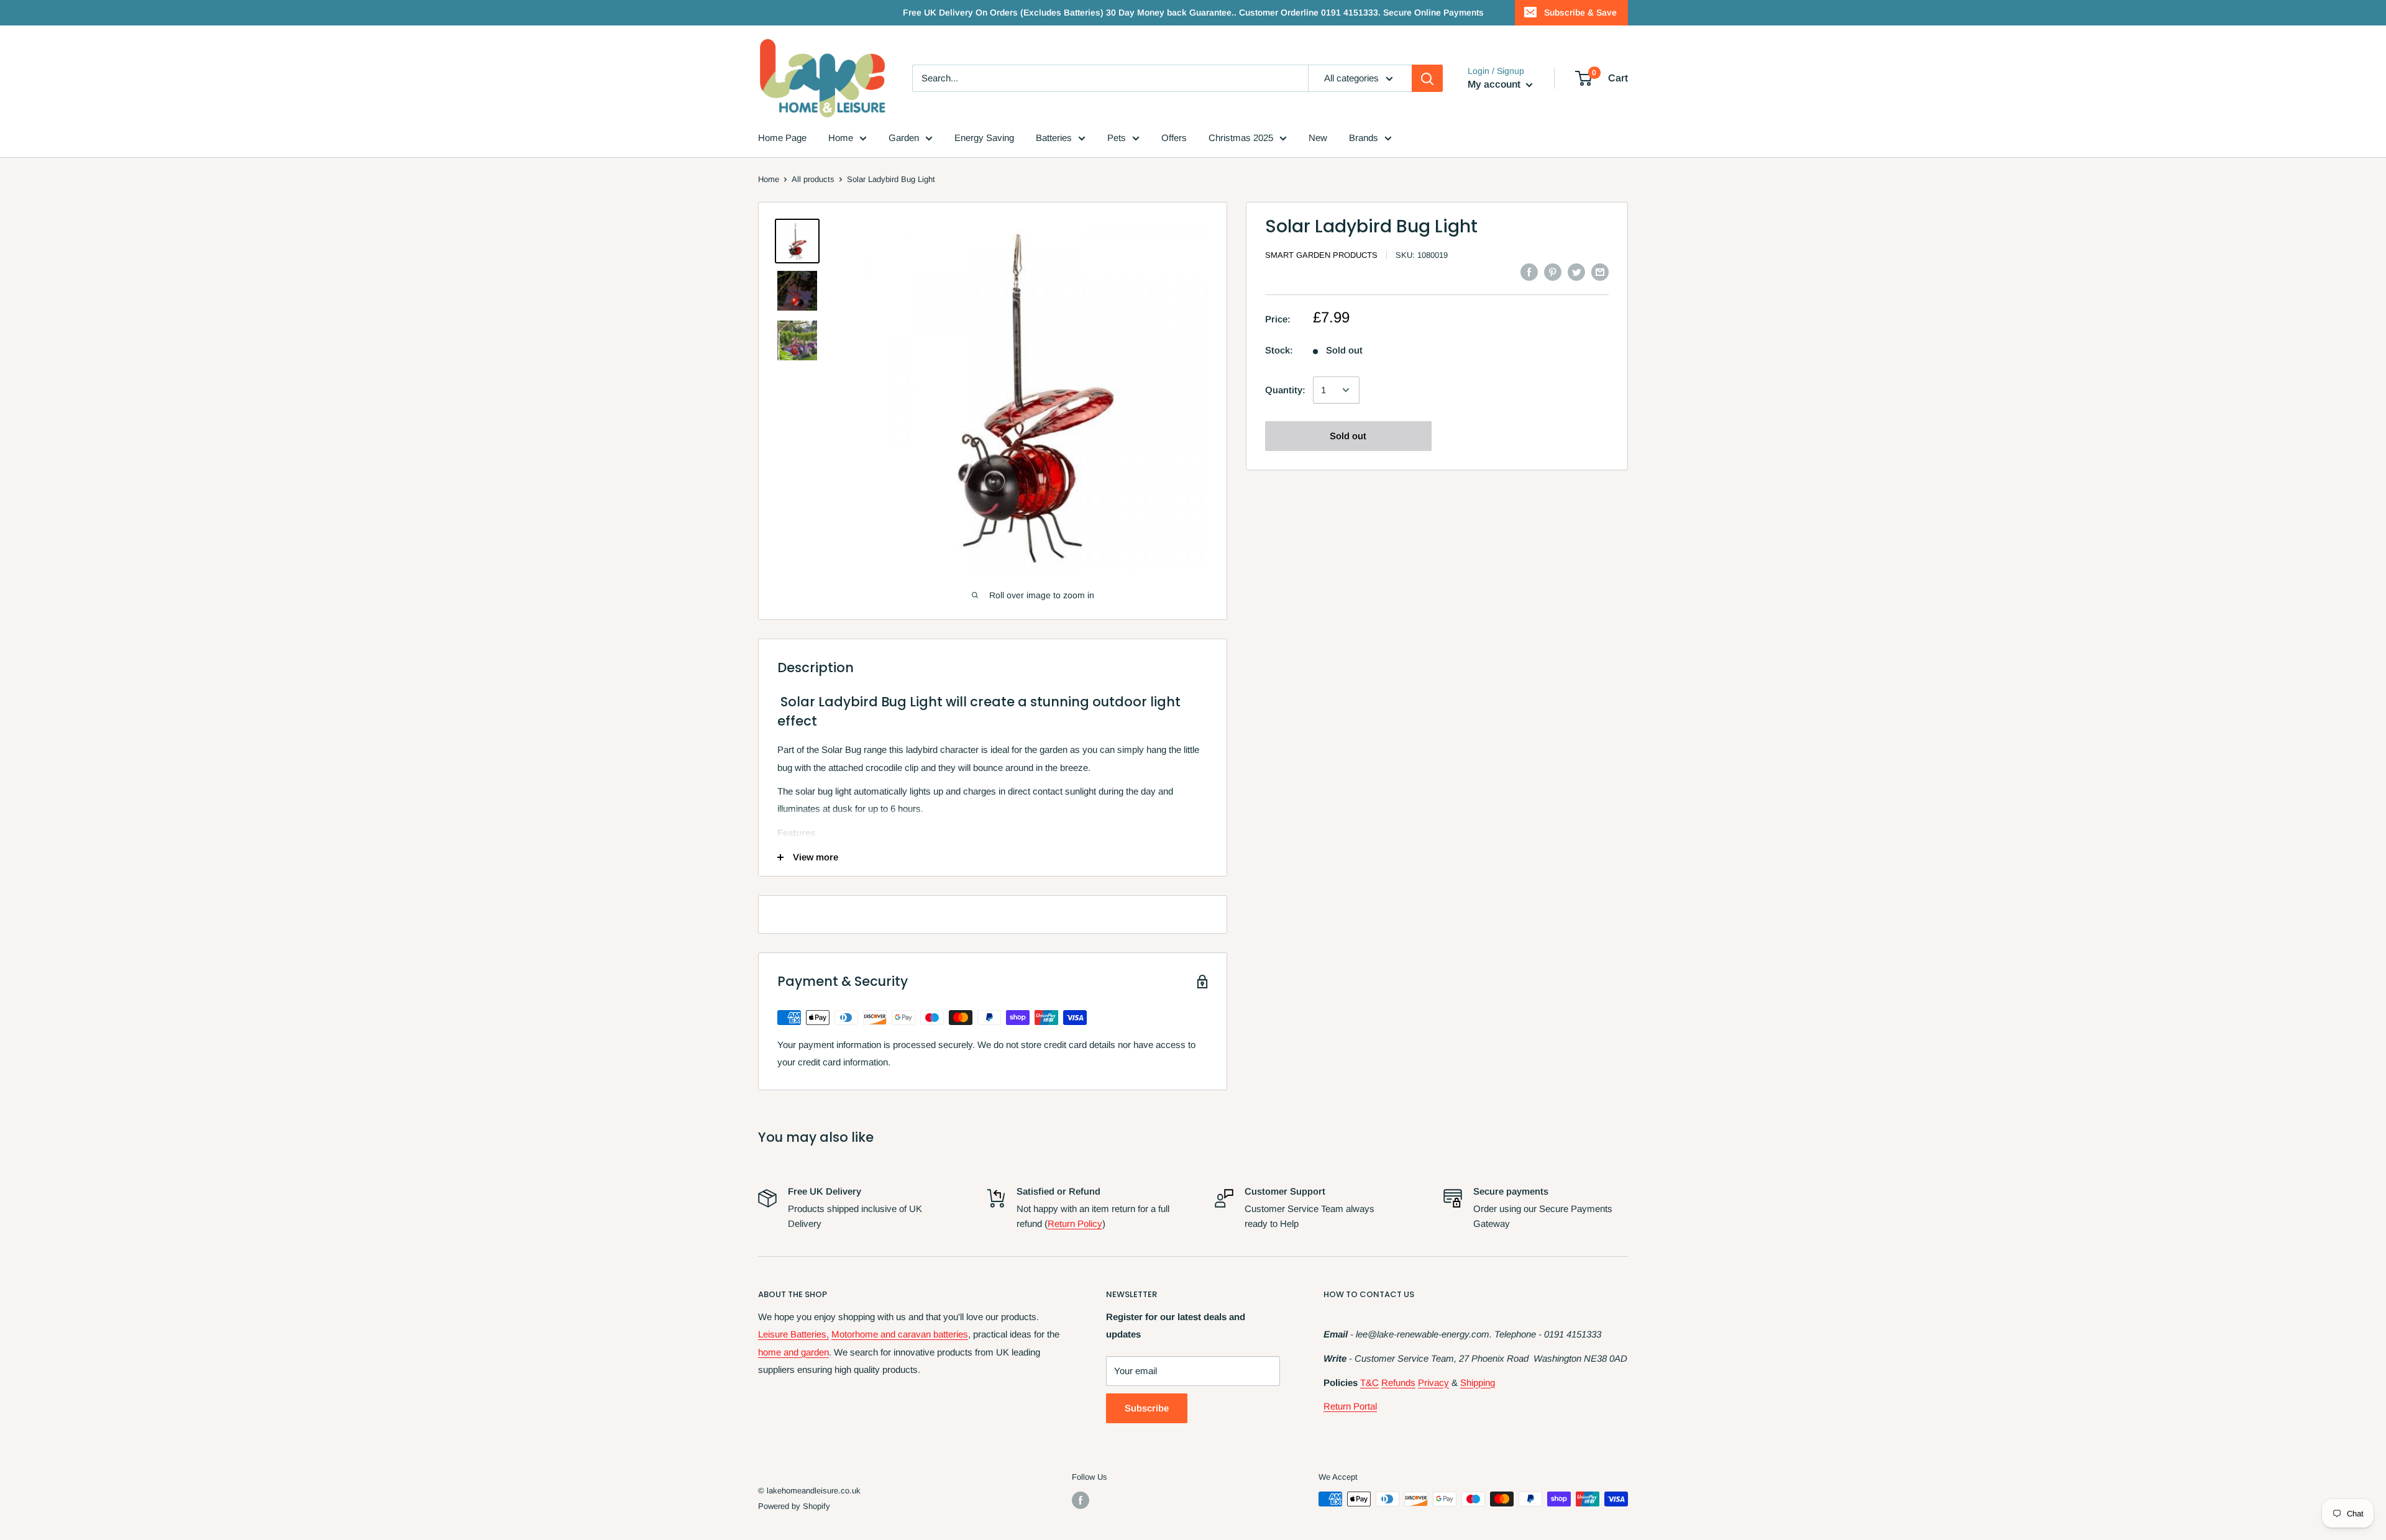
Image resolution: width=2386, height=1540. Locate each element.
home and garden (793, 1352)
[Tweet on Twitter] (1576, 272)
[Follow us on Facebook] (1081, 1500)
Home (769, 179)
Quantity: (1285, 390)
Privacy (1433, 1383)
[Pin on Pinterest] (1553, 272)
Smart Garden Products (1321, 255)
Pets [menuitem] (1117, 138)
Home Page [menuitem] (782, 138)
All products (813, 179)
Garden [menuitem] (904, 138)
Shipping (1478, 1383)
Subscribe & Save (1580, 12)
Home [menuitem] (841, 138)
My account (1495, 84)
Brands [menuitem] (1364, 138)
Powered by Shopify (794, 1506)
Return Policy (1075, 1223)
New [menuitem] (1318, 138)
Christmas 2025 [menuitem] (1241, 138)
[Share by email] (1600, 272)
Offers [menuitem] (1174, 138)
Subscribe (1147, 1408)
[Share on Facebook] (1529, 272)
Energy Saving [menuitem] (984, 138)
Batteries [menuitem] (1054, 138)
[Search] (1427, 78)
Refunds (1398, 1383)
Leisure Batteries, (793, 1334)
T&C (1369, 1383)
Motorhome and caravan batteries (900, 1334)
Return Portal (1350, 1406)
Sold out (1348, 436)
